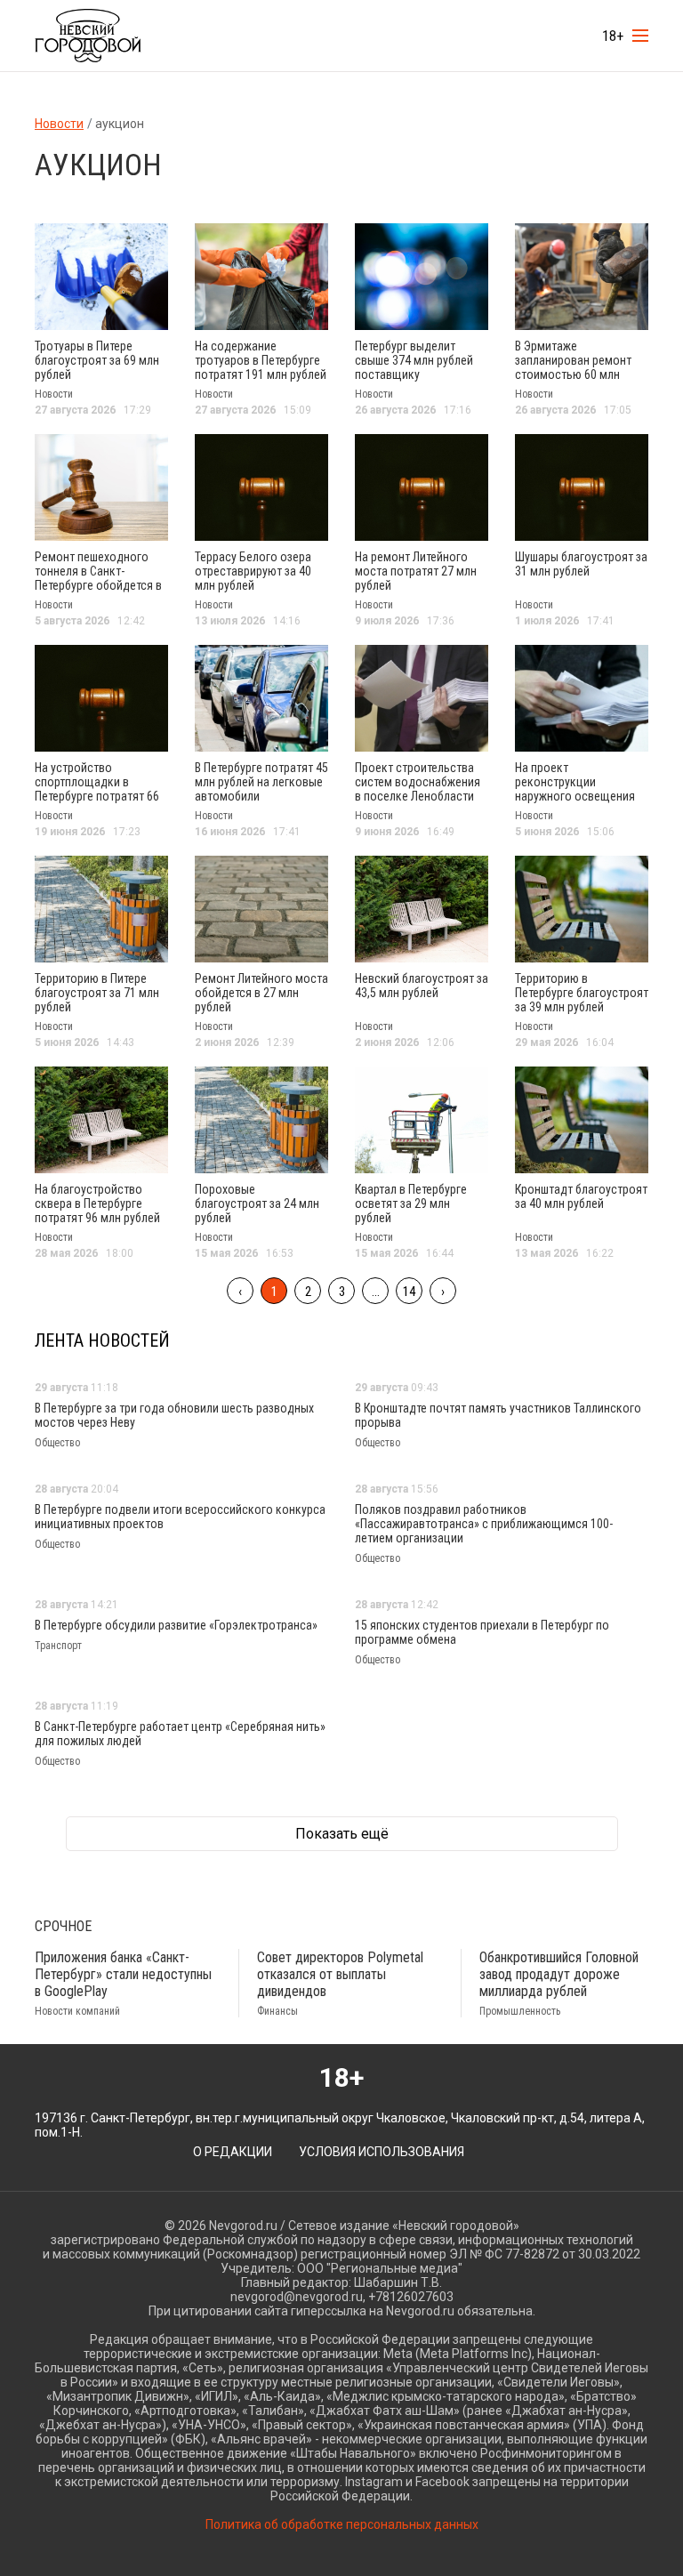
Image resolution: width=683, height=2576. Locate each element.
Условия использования (382, 2152)
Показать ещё (342, 1834)
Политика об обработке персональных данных (342, 2524)
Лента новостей (102, 1340)
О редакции (233, 2152)
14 (409, 1292)
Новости (59, 124)
